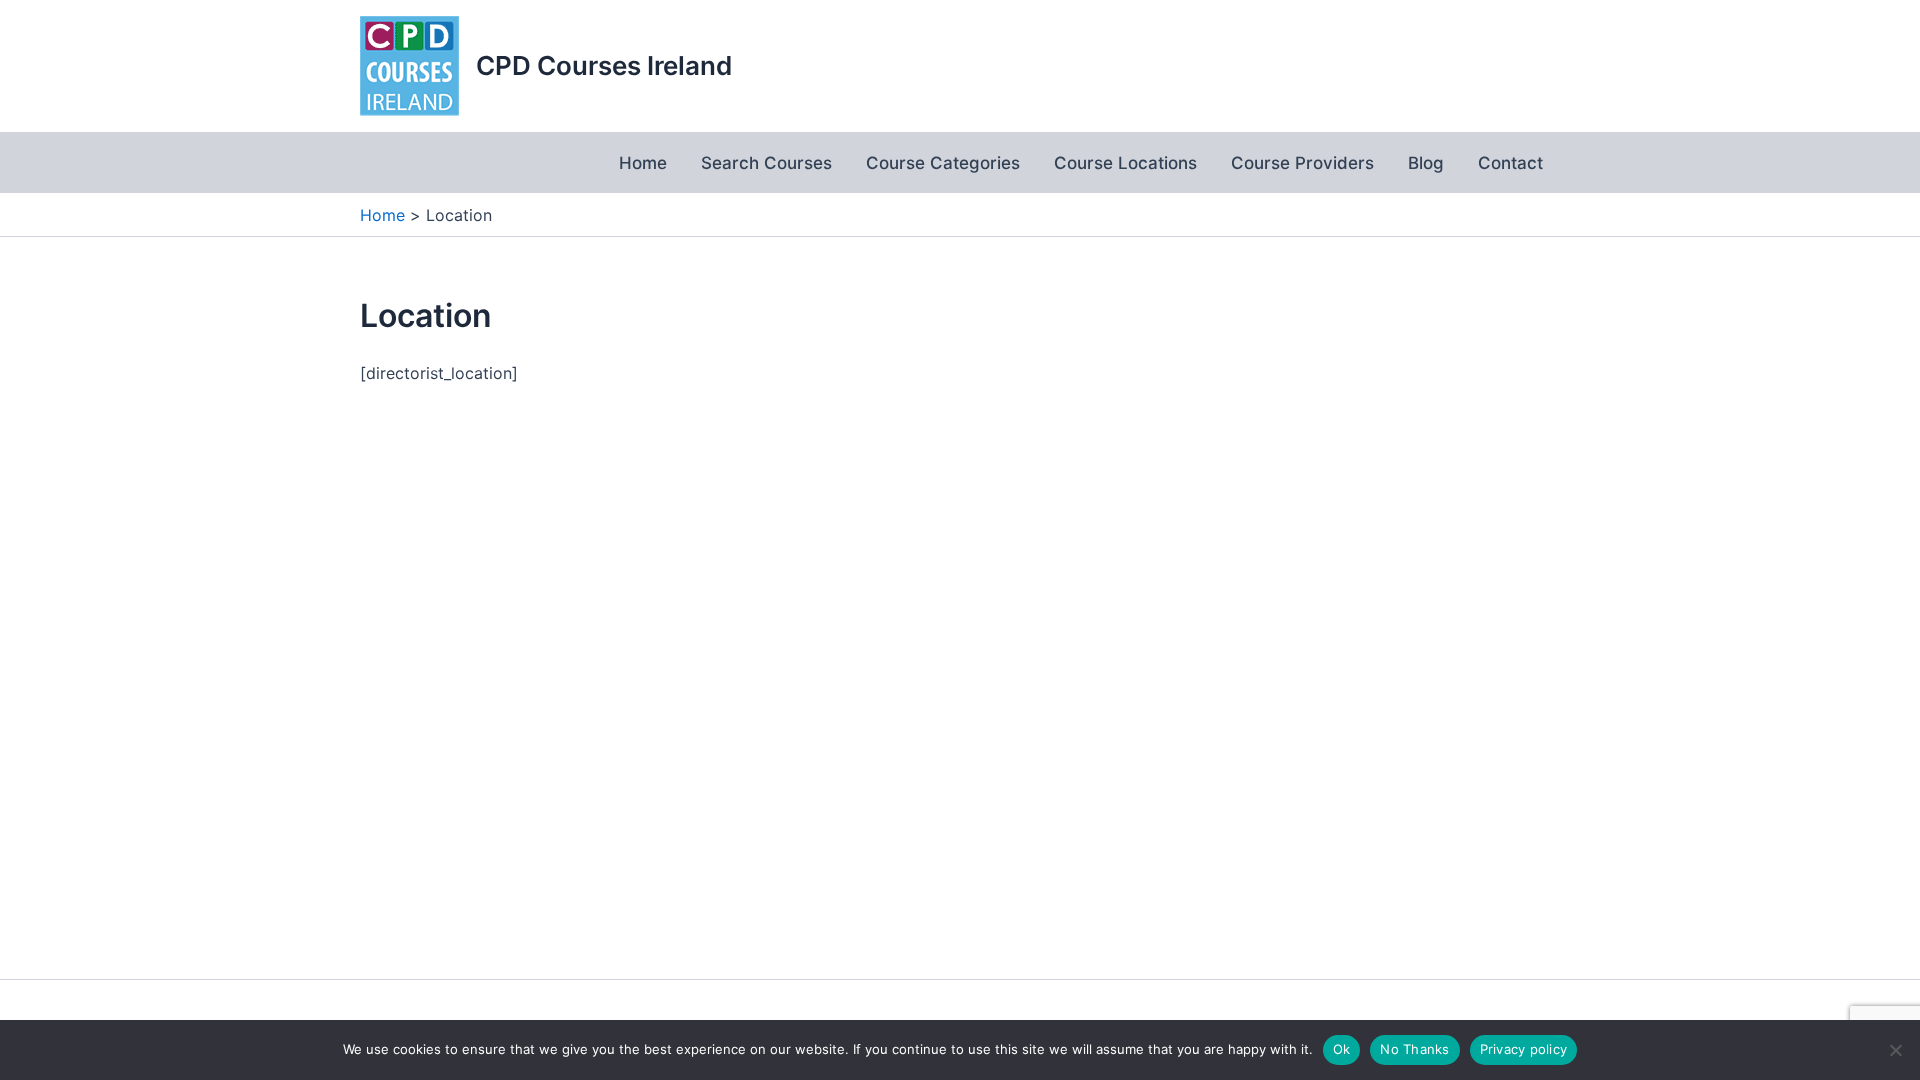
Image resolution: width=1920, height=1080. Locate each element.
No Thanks (1414, 1049)
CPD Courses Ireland (604, 65)
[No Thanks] (1895, 1050)
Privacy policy (1524, 1049)
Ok (1342, 1049)
